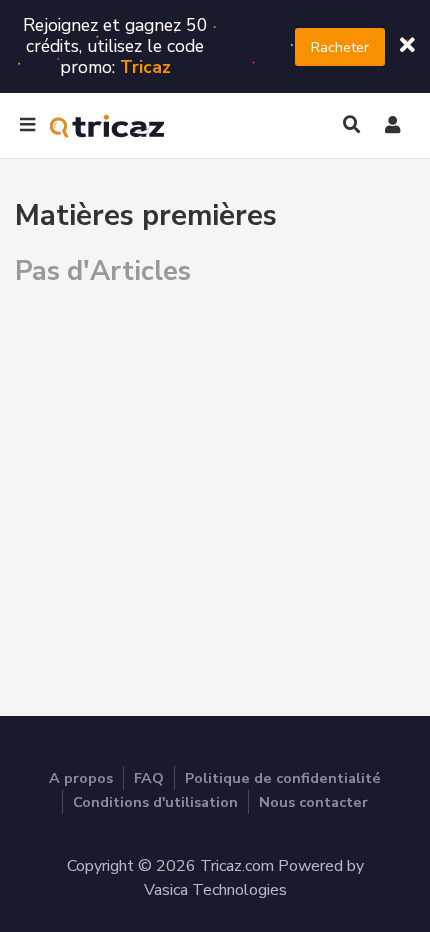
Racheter (340, 47)
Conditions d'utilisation (155, 802)
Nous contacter (313, 802)
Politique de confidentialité (283, 778)
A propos (81, 778)
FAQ (149, 778)
